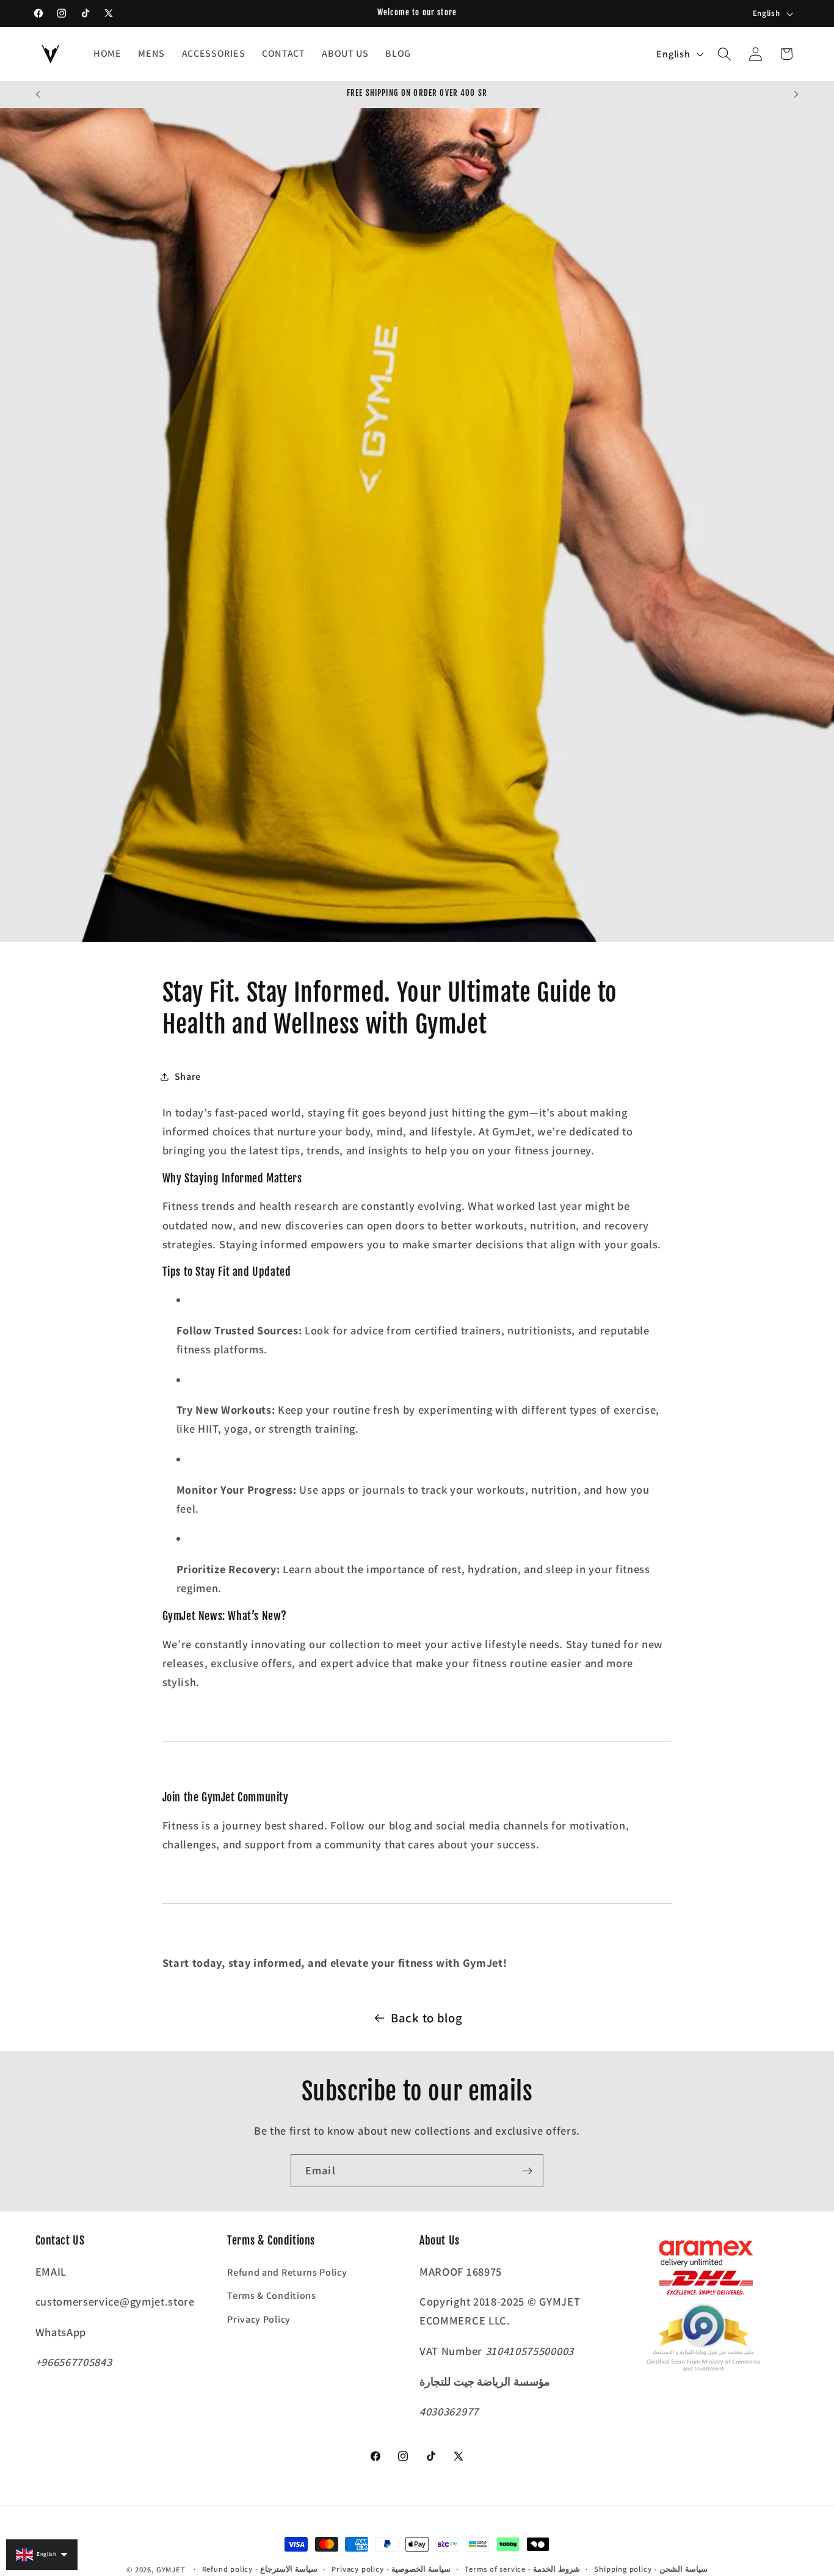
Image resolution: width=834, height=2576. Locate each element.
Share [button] (188, 1076)
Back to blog (426, 2018)
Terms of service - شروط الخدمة (522, 2569)
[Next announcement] (796, 95)
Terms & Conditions (271, 2296)
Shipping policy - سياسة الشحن (651, 2569)
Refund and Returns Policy (287, 2272)
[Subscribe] (527, 2171)
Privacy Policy (259, 2319)
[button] (724, 54)
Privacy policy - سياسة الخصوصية (391, 2569)
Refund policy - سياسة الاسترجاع (260, 2569)
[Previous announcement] (38, 95)
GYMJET (171, 2570)
